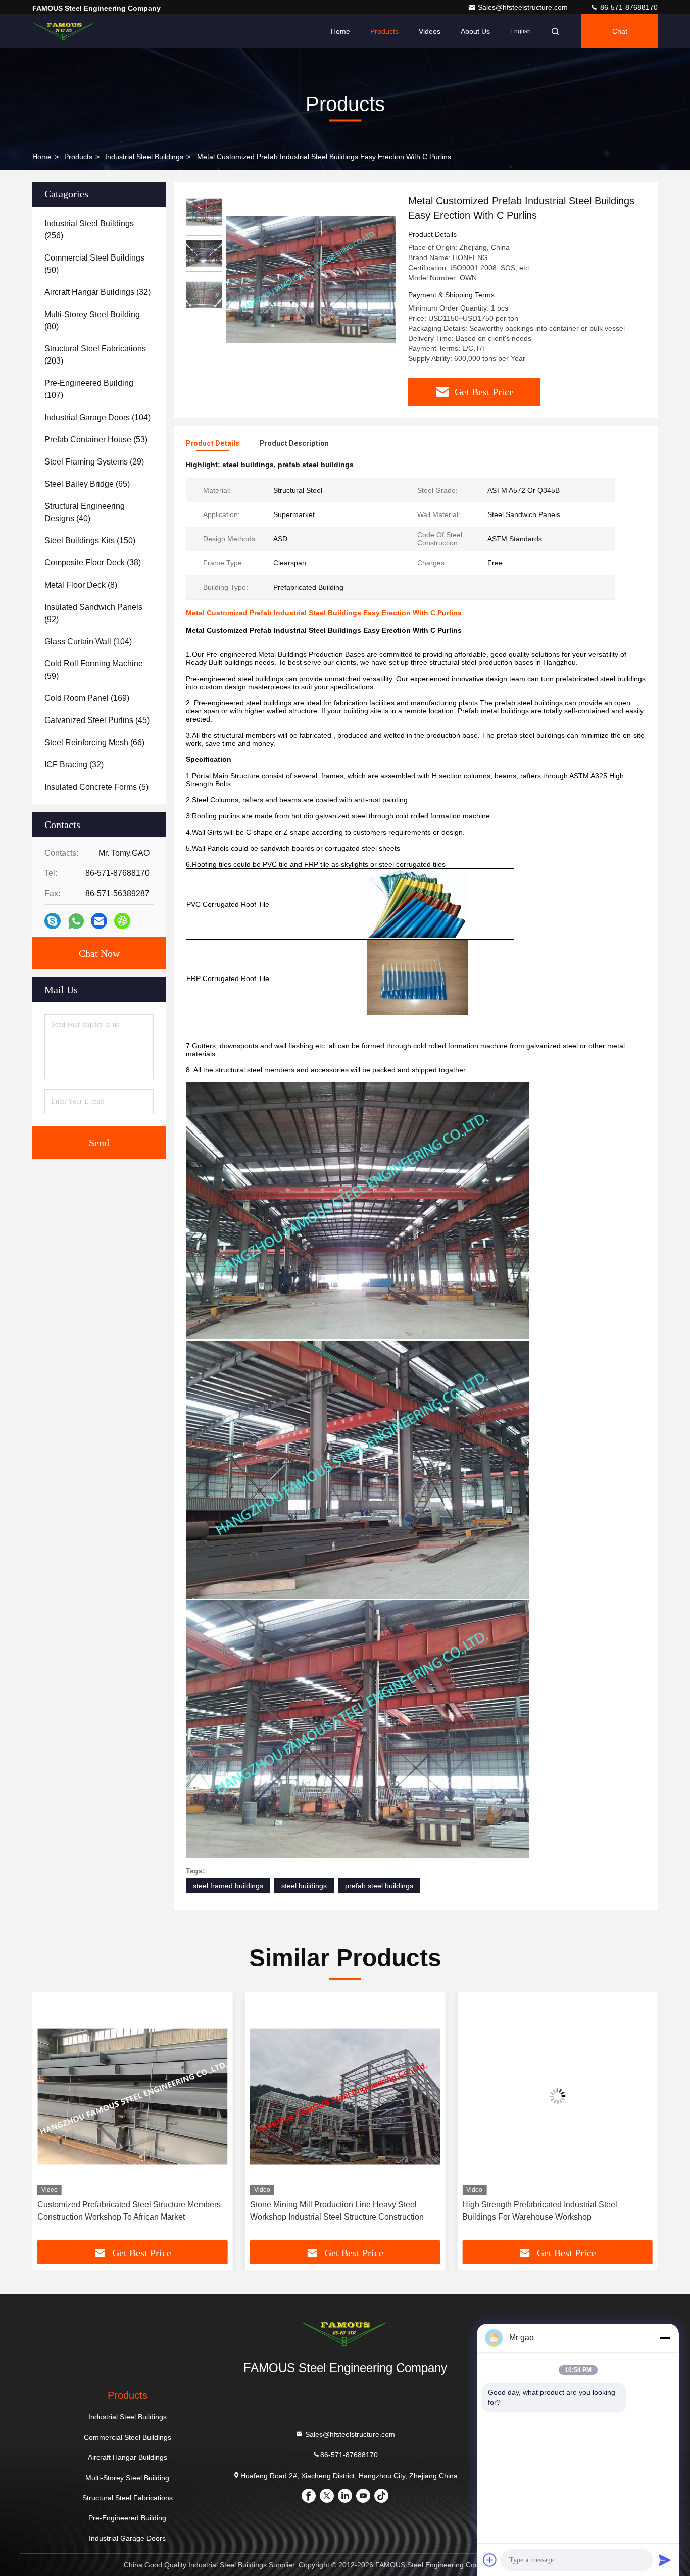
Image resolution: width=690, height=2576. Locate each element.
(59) (94, 670)
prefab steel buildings (379, 1886)
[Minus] (665, 2338)
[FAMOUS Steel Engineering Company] (64, 31)
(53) (96, 440)
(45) (97, 720)
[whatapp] (76, 921)
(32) (97, 292)
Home (340, 31)
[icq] (122, 921)
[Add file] (490, 2560)
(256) (89, 229)
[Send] (665, 2560)
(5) (96, 787)
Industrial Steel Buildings (144, 157)
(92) (93, 613)
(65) (87, 484)
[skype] (53, 921)
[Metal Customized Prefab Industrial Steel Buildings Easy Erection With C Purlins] (311, 279)
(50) (94, 264)
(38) (93, 563)
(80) (92, 320)
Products (384, 31)
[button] (51, 2120)
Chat (620, 31)
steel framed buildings (228, 1886)
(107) (89, 389)
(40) (85, 512)
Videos (430, 31)
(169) (87, 698)
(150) (90, 540)
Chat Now (99, 953)
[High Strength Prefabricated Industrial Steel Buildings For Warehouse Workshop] (345, 2096)
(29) (94, 462)
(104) (97, 417)
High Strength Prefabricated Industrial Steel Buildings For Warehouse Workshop (328, 2211)
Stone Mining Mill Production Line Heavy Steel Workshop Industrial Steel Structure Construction (124, 2211)
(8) (81, 585)
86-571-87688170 (628, 7)
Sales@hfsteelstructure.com (524, 7)
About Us (475, 31)
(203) (95, 355)
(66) (94, 742)
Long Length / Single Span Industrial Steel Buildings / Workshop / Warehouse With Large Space (556, 2211)
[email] (99, 921)
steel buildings (304, 1886)
